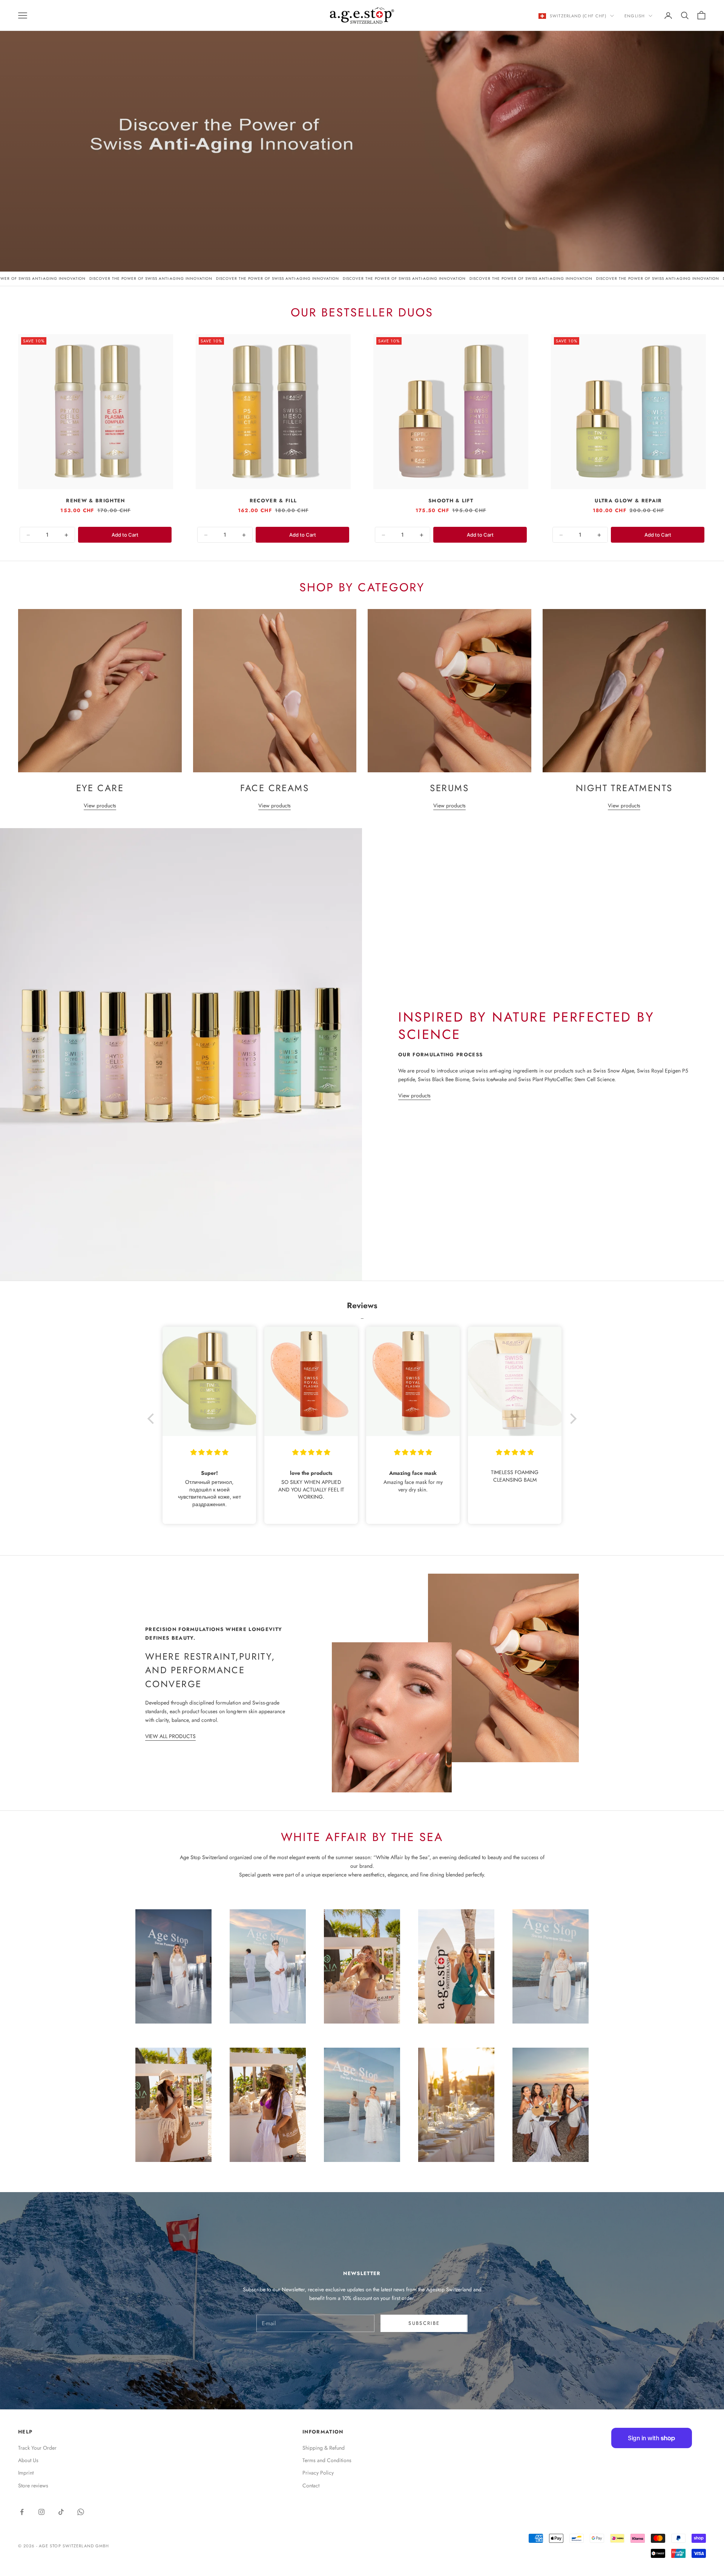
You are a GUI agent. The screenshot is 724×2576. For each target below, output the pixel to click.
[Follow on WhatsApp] (81, 2512)
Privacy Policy (318, 2473)
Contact (311, 2485)
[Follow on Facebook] (22, 2512)
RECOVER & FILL (273, 501)
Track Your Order (37, 2448)
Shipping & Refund (324, 2448)
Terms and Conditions (327, 2460)
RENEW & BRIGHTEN (95, 501)
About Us (28, 2460)
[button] (153, 1418)
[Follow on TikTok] (61, 2512)
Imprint (26, 2473)
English (635, 16)
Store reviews (33, 2485)
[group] (362, 136)
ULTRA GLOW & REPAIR (628, 501)
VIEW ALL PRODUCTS (170, 1736)
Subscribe (424, 2323)
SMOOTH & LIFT (451, 501)
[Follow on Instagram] (41, 2512)
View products (100, 805)
